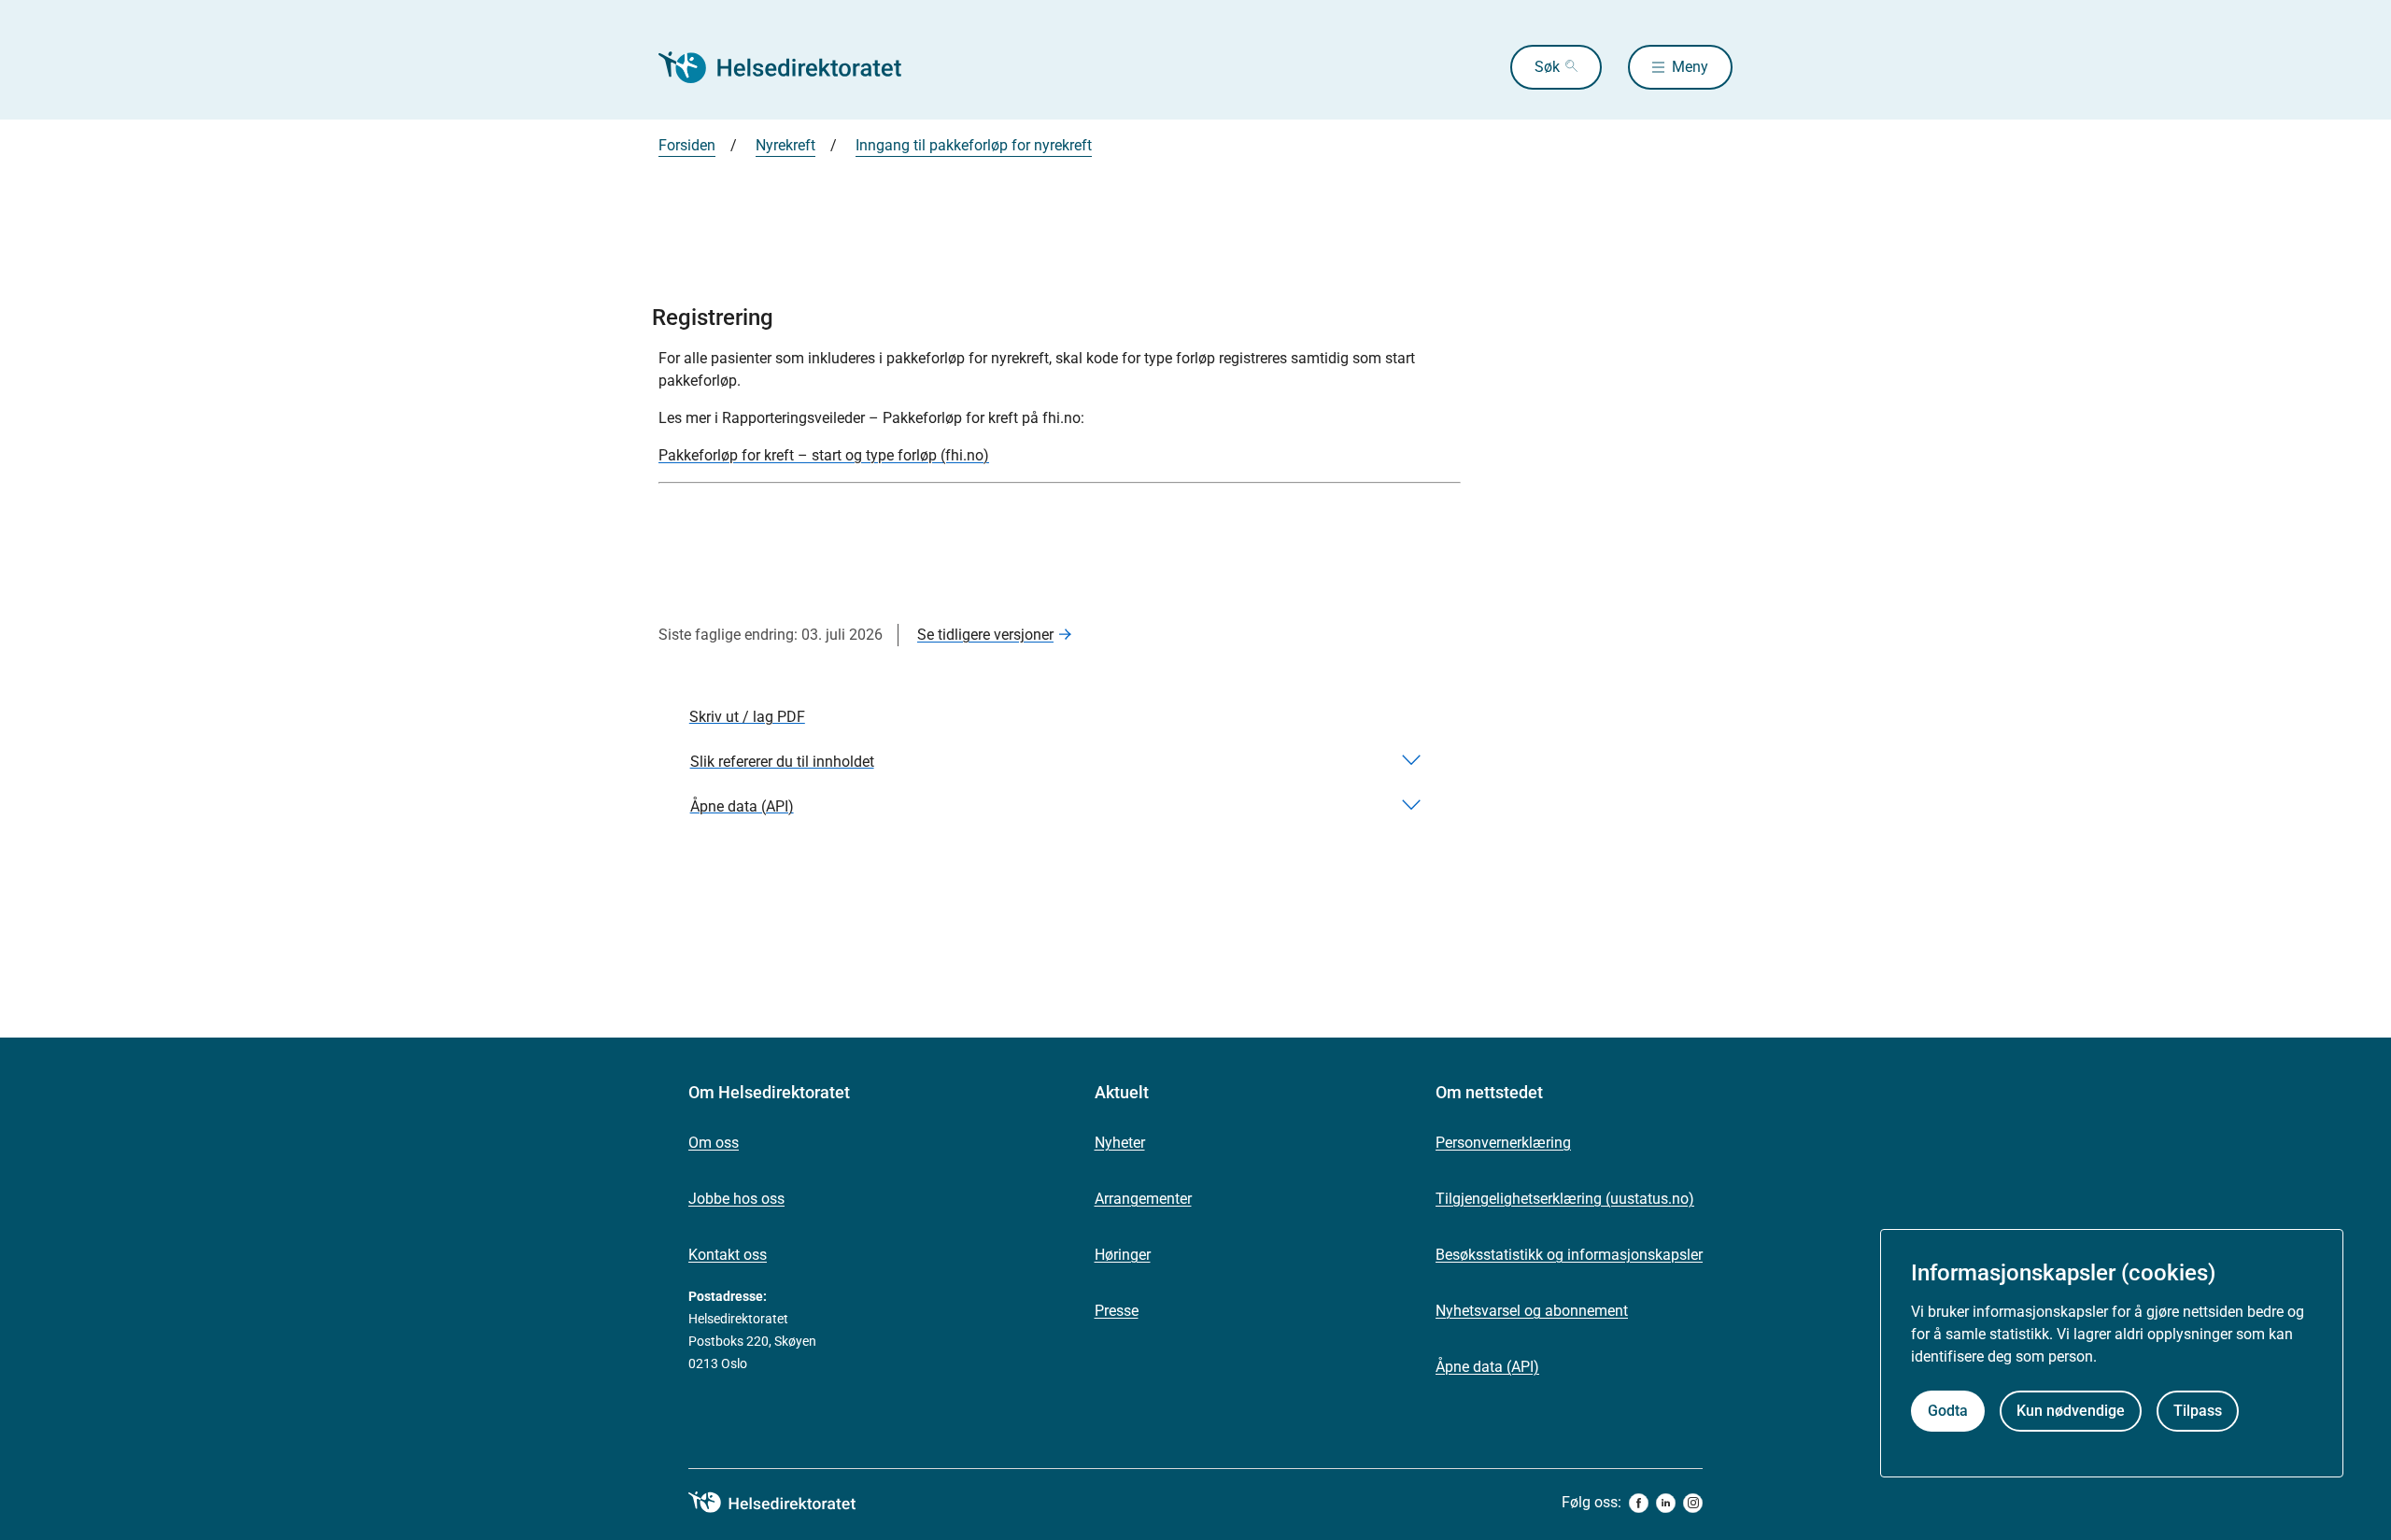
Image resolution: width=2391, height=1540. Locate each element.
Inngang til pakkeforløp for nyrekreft (974, 145)
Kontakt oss (728, 1255)
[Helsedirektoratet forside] (793, 67)
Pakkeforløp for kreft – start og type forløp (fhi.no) (824, 455)
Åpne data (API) (1487, 1367)
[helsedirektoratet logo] (785, 1503)
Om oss (714, 1143)
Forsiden (687, 145)
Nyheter (1120, 1143)
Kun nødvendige (2071, 1412)
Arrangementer (1143, 1199)
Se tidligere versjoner (985, 635)
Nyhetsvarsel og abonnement (1532, 1311)
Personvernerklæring (1503, 1143)
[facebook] (1639, 1503)
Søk (1547, 67)
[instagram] (1693, 1503)
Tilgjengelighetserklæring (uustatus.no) (1565, 1199)
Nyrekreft (785, 145)
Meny (1690, 67)
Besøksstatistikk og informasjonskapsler (1569, 1255)
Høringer (1123, 1255)
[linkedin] (1666, 1503)
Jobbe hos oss (736, 1199)
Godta (1948, 1412)
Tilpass (2198, 1412)
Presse (1117, 1311)
